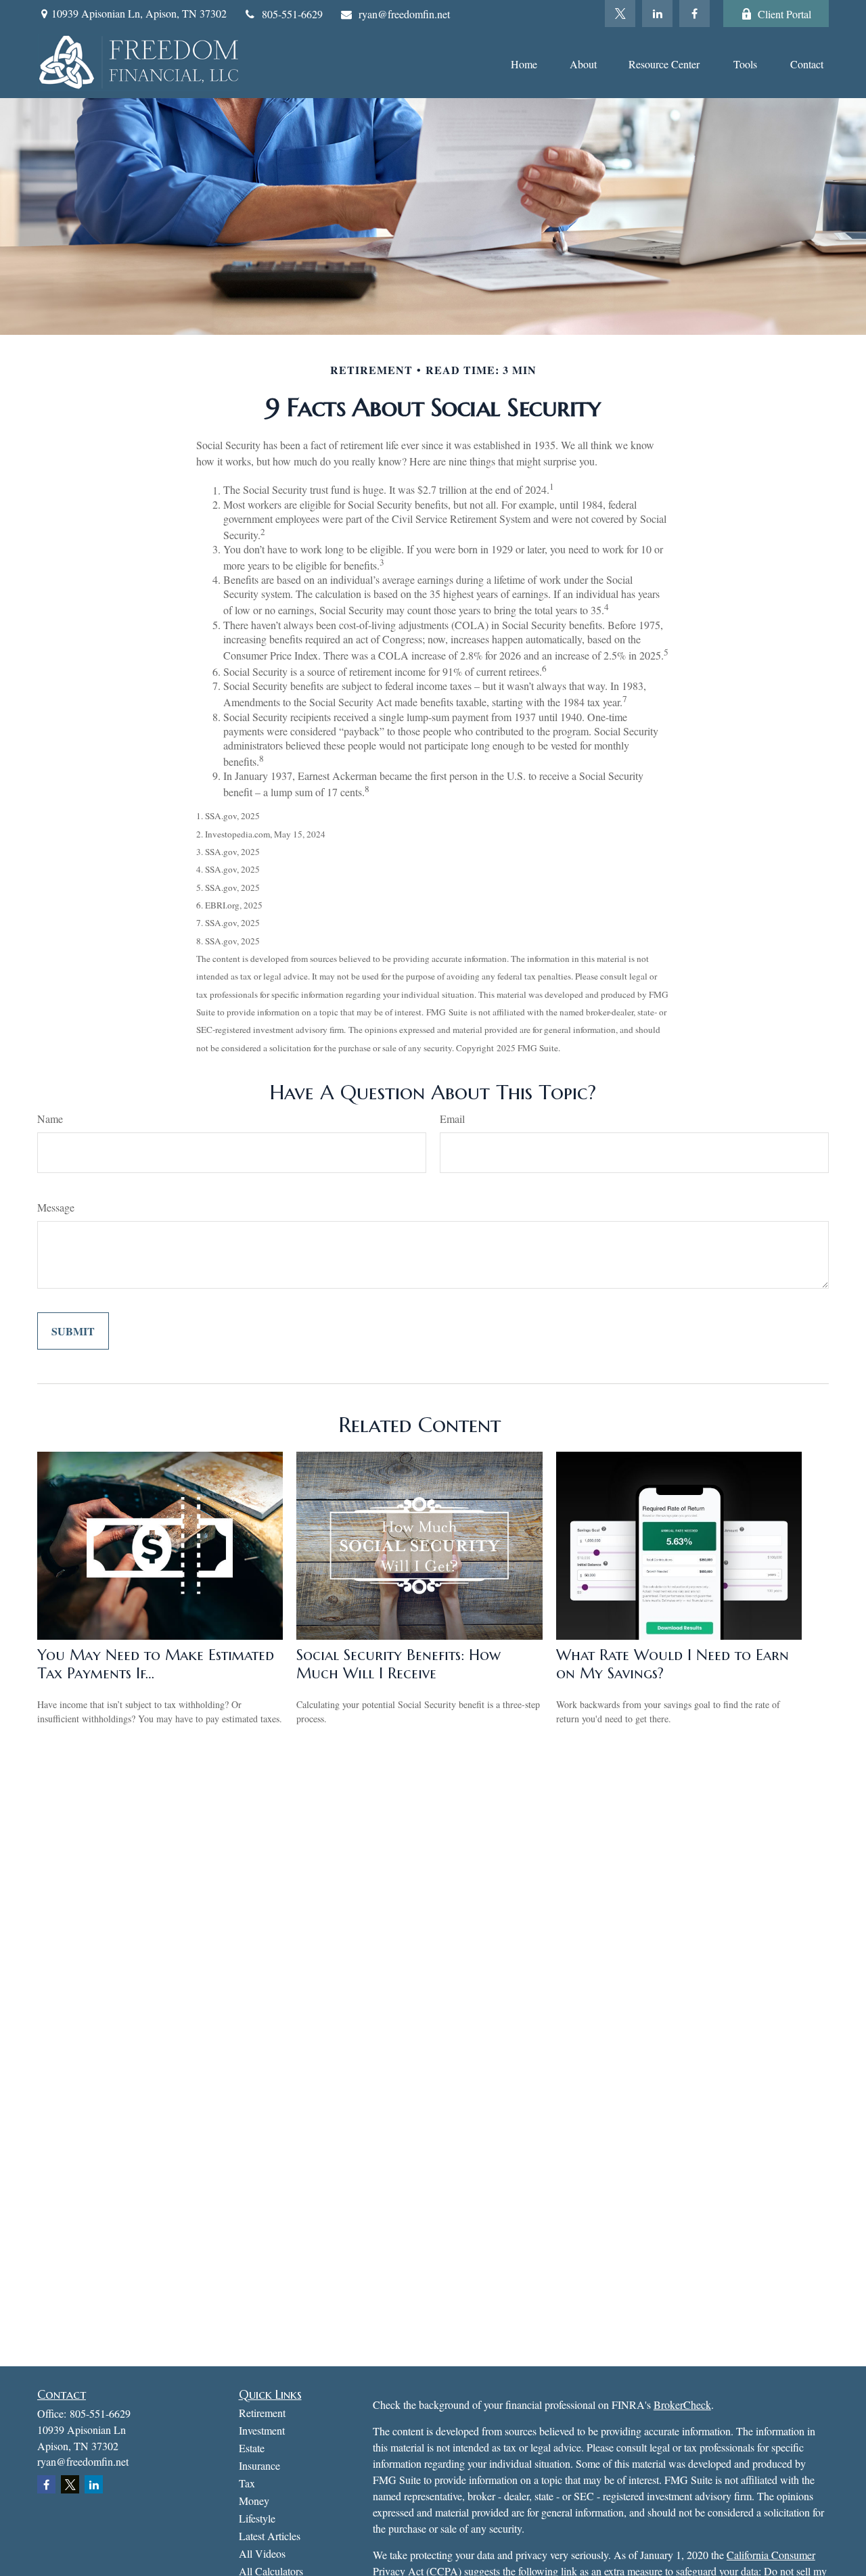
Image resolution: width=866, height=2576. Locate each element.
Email (452, 1119)
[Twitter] (620, 14)
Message (56, 1207)
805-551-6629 (292, 14)
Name (50, 1119)
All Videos (262, 2553)
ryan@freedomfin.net (404, 14)
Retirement (262, 2413)
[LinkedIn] (657, 14)
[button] (524, 63)
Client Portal (784, 14)
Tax (247, 2483)
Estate (252, 2448)
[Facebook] (694, 14)
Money (254, 2501)
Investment (262, 2430)
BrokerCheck (682, 2405)
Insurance (259, 2465)
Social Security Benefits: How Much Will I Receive (398, 1664)
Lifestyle (257, 2518)
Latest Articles (270, 2536)
